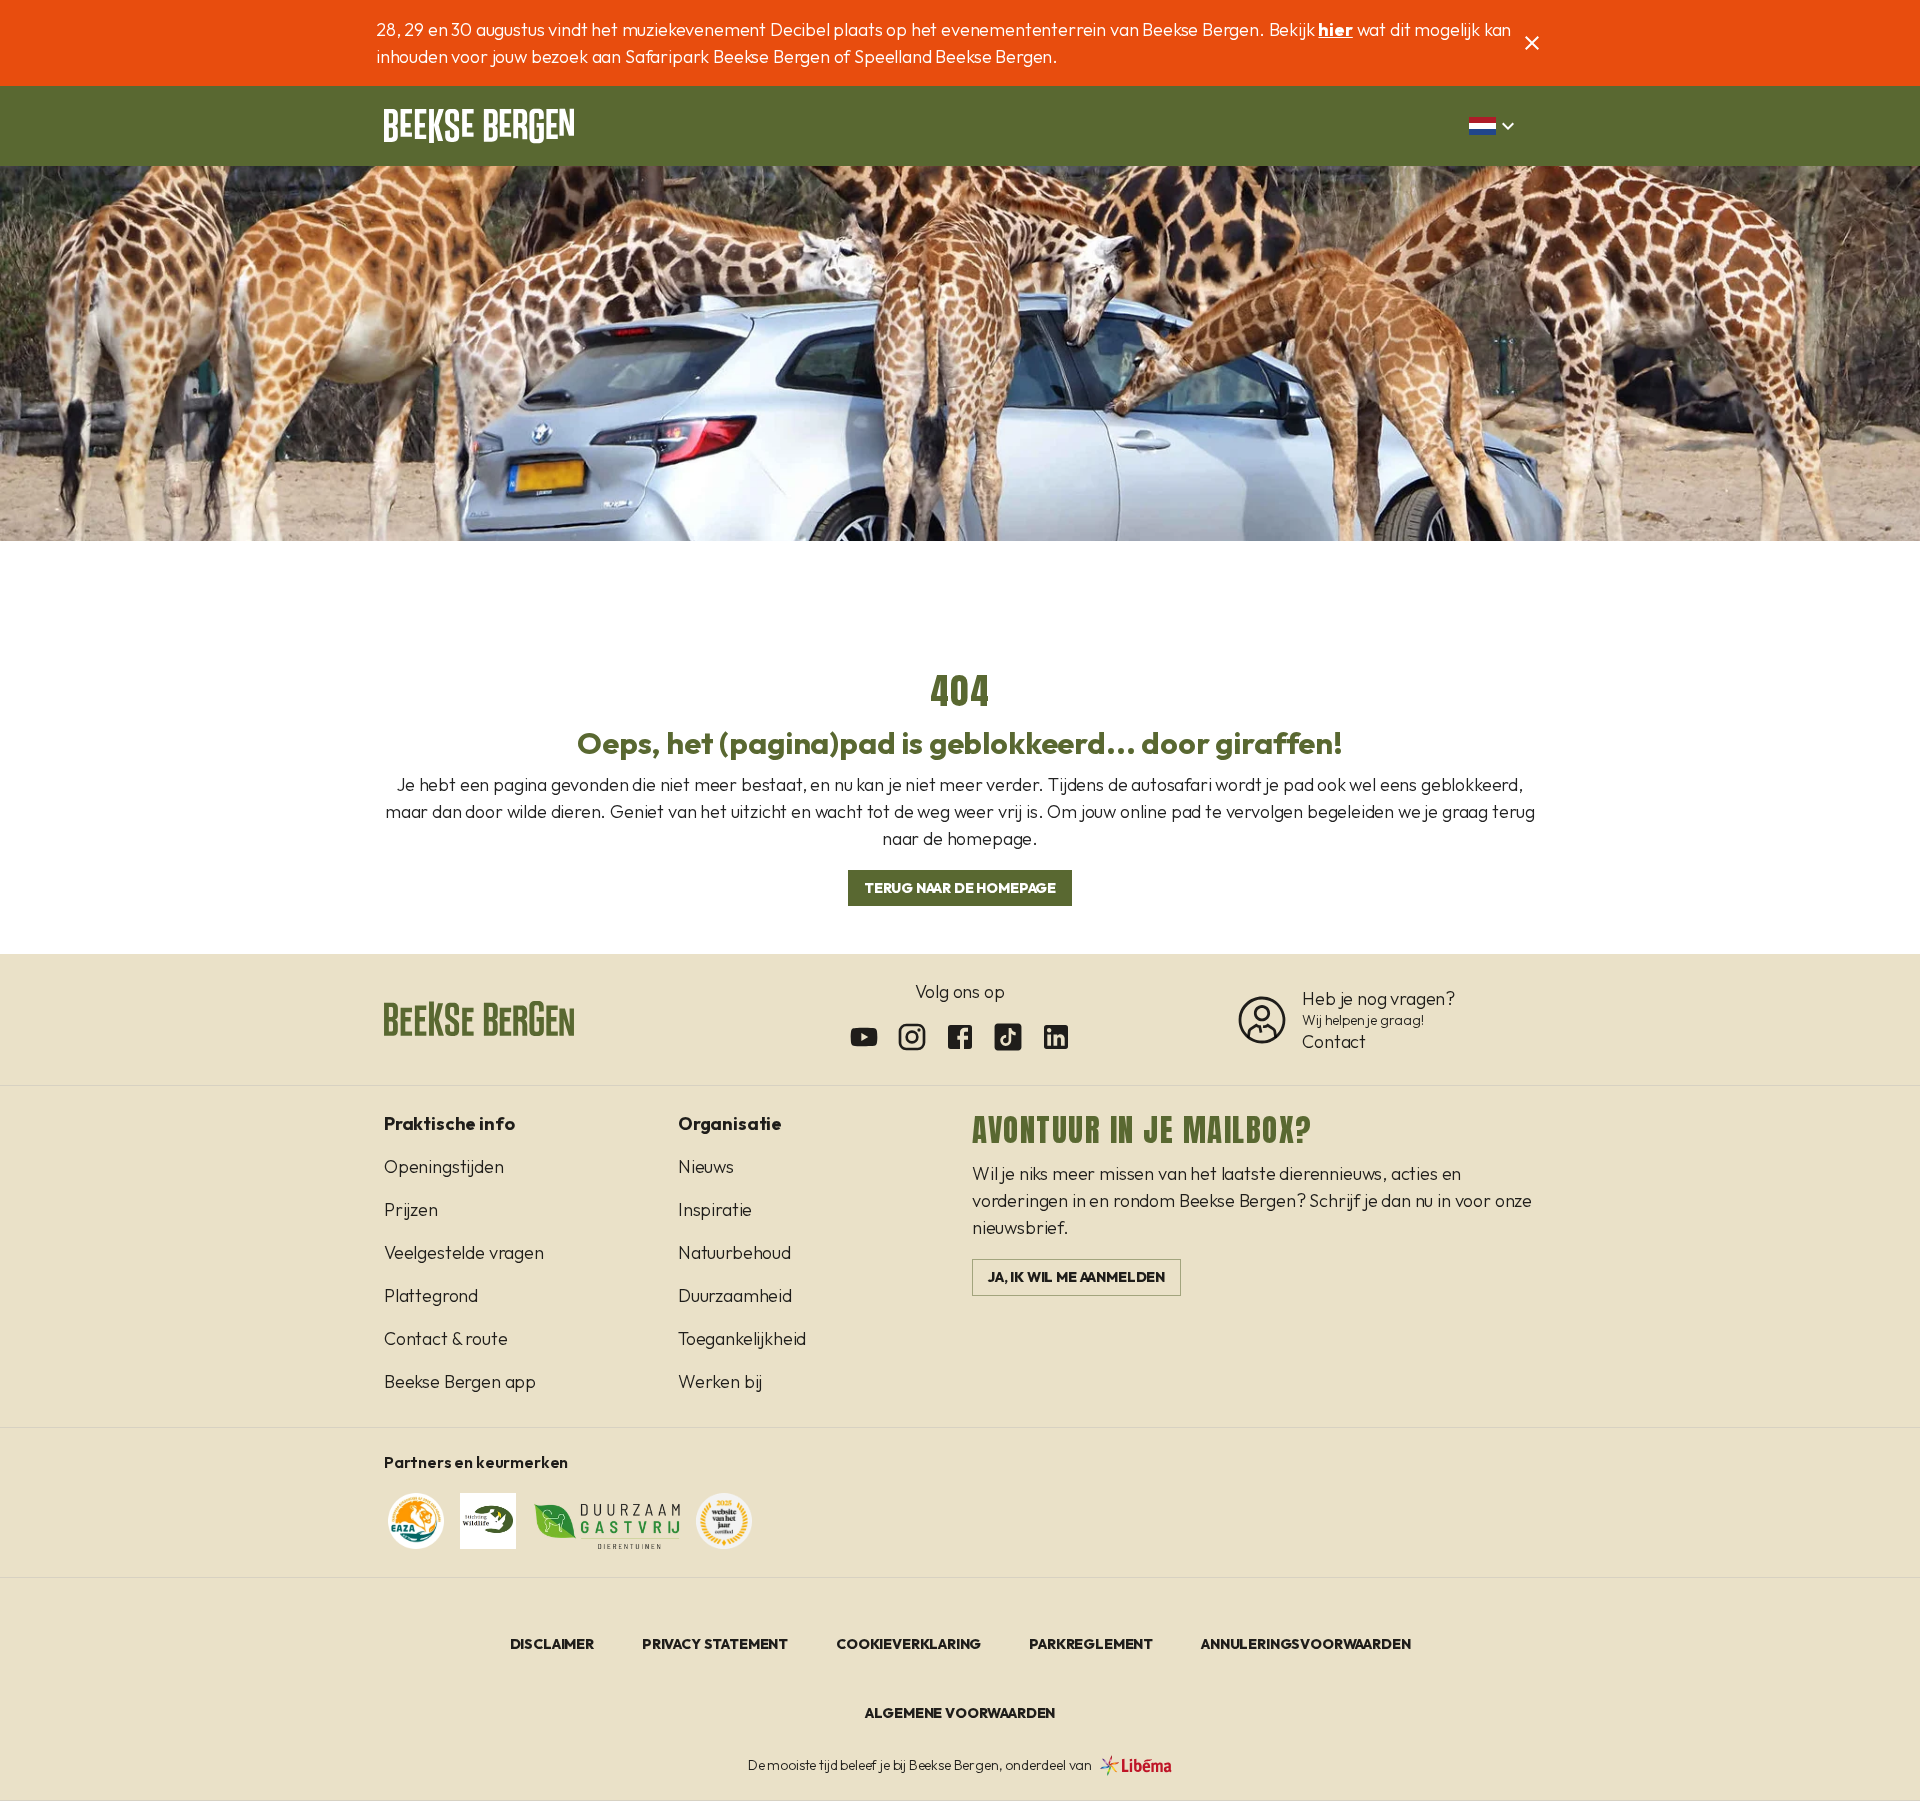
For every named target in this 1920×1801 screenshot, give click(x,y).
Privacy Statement (715, 1644)
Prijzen (411, 1209)
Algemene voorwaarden (960, 1713)
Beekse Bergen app (460, 1381)
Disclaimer (552, 1644)
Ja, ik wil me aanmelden (1076, 1277)
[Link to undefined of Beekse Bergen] (864, 1037)
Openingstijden (444, 1166)
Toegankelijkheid (742, 1338)
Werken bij (720, 1381)
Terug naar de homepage (960, 888)
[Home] (479, 126)
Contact (1334, 1041)
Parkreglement (1091, 1644)
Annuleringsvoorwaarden (1305, 1644)
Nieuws (706, 1166)
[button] (1494, 126)
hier (1335, 29)
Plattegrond (431, 1295)
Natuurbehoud (734, 1252)
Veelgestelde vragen (464, 1252)
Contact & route (445, 1338)
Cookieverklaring (908, 1644)
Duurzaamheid (735, 1295)
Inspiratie (715, 1209)
